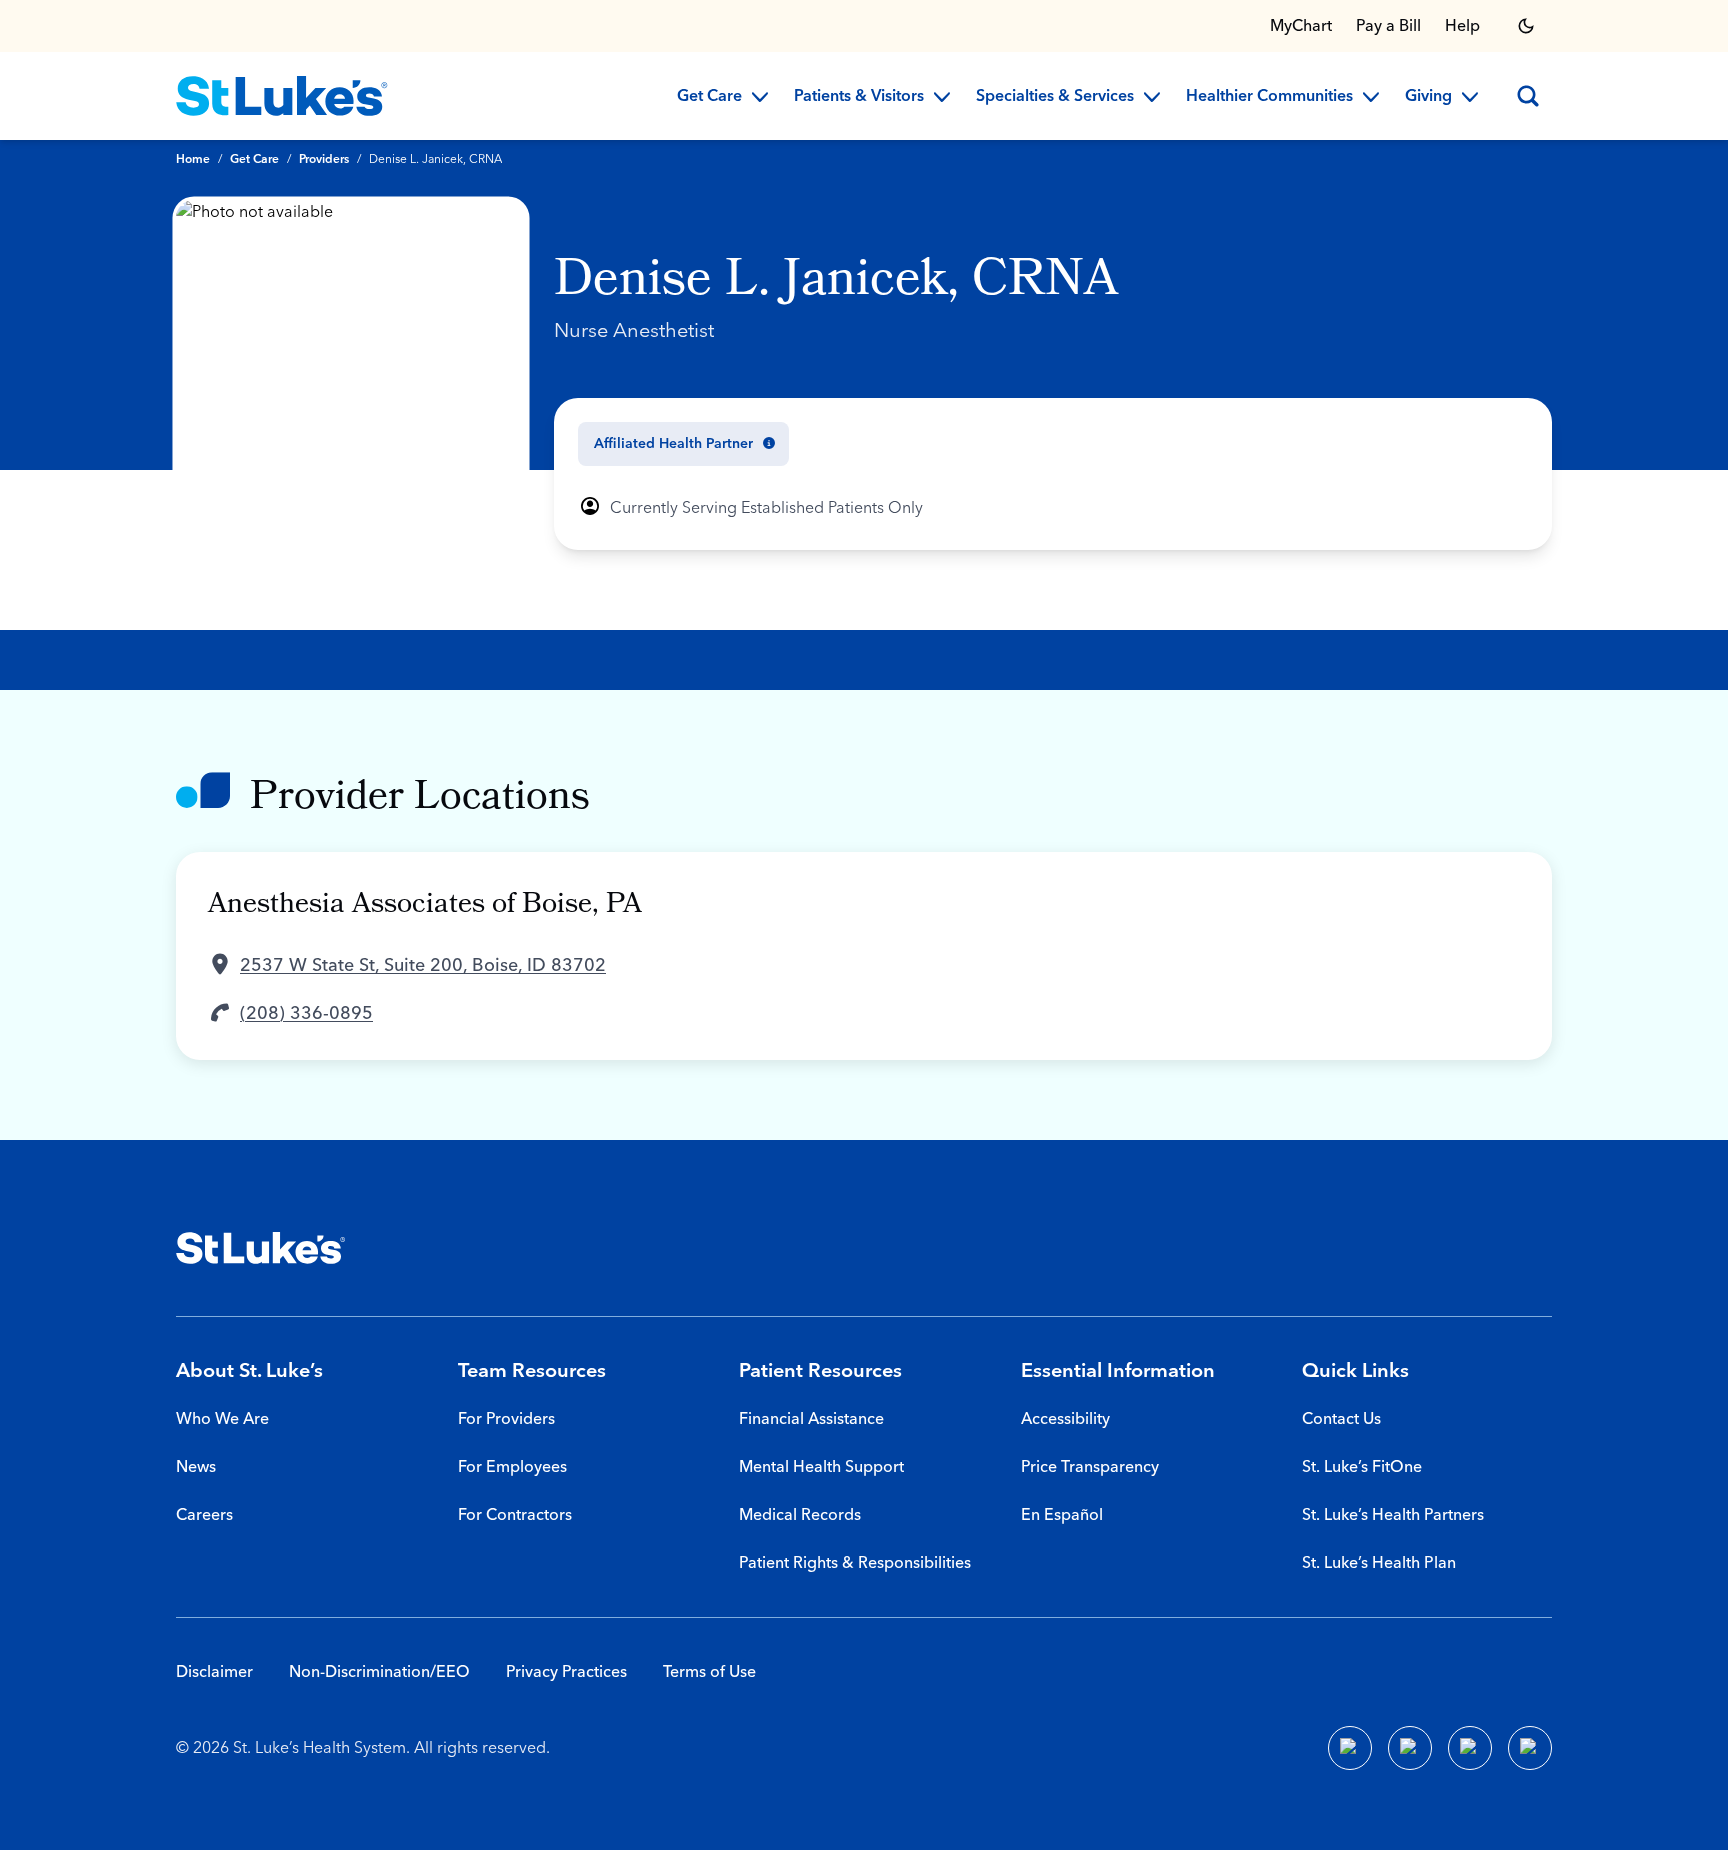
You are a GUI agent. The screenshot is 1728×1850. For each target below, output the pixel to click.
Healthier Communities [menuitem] (1269, 97)
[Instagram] (1530, 1748)
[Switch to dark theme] (1526, 26)
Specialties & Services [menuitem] (1055, 97)
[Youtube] (1470, 1748)
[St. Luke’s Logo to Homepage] (282, 96)
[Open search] (1528, 96)
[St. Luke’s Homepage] (261, 1248)
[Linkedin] (1410, 1748)
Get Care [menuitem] (709, 97)
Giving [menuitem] (1428, 97)
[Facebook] (1350, 1748)
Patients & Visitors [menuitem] (859, 97)
